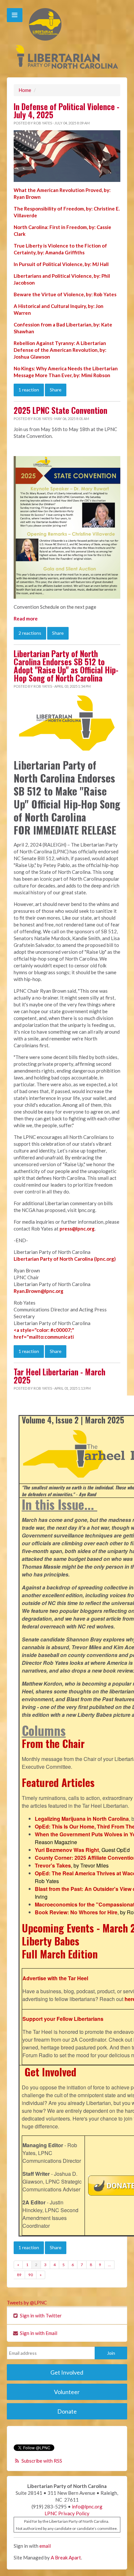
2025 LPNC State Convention (60, 410)
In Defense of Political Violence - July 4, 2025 (67, 111)
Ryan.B (21, 1291)
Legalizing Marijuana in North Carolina (82, 1819)
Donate (67, 2411)
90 (31, 2275)
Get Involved (50, 2072)
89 (19, 2275)
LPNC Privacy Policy (67, 2513)
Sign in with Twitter (40, 2315)
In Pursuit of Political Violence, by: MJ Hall (61, 264)
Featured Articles (58, 1782)
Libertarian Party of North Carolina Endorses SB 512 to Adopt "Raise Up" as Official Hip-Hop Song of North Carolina (66, 666)
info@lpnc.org (87, 2506)
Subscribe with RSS (42, 2461)
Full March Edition (60, 1954)
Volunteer (67, 2392)
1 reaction (29, 390)
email (45, 2546)
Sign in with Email (38, 2333)
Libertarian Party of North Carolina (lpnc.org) (65, 1259)
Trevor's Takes (53, 1865)
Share (56, 390)
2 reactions (30, 633)
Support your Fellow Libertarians (63, 2019)
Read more (26, 618)
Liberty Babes (51, 1941)
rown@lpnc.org (46, 1291)
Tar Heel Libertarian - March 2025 (60, 1376)
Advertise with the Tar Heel (55, 1978)
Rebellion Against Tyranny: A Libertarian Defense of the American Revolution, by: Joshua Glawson (60, 350)
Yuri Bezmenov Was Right (67, 1850)
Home (25, 90)
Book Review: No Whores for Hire (76, 1912)
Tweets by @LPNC (27, 2302)
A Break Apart (66, 2557)
